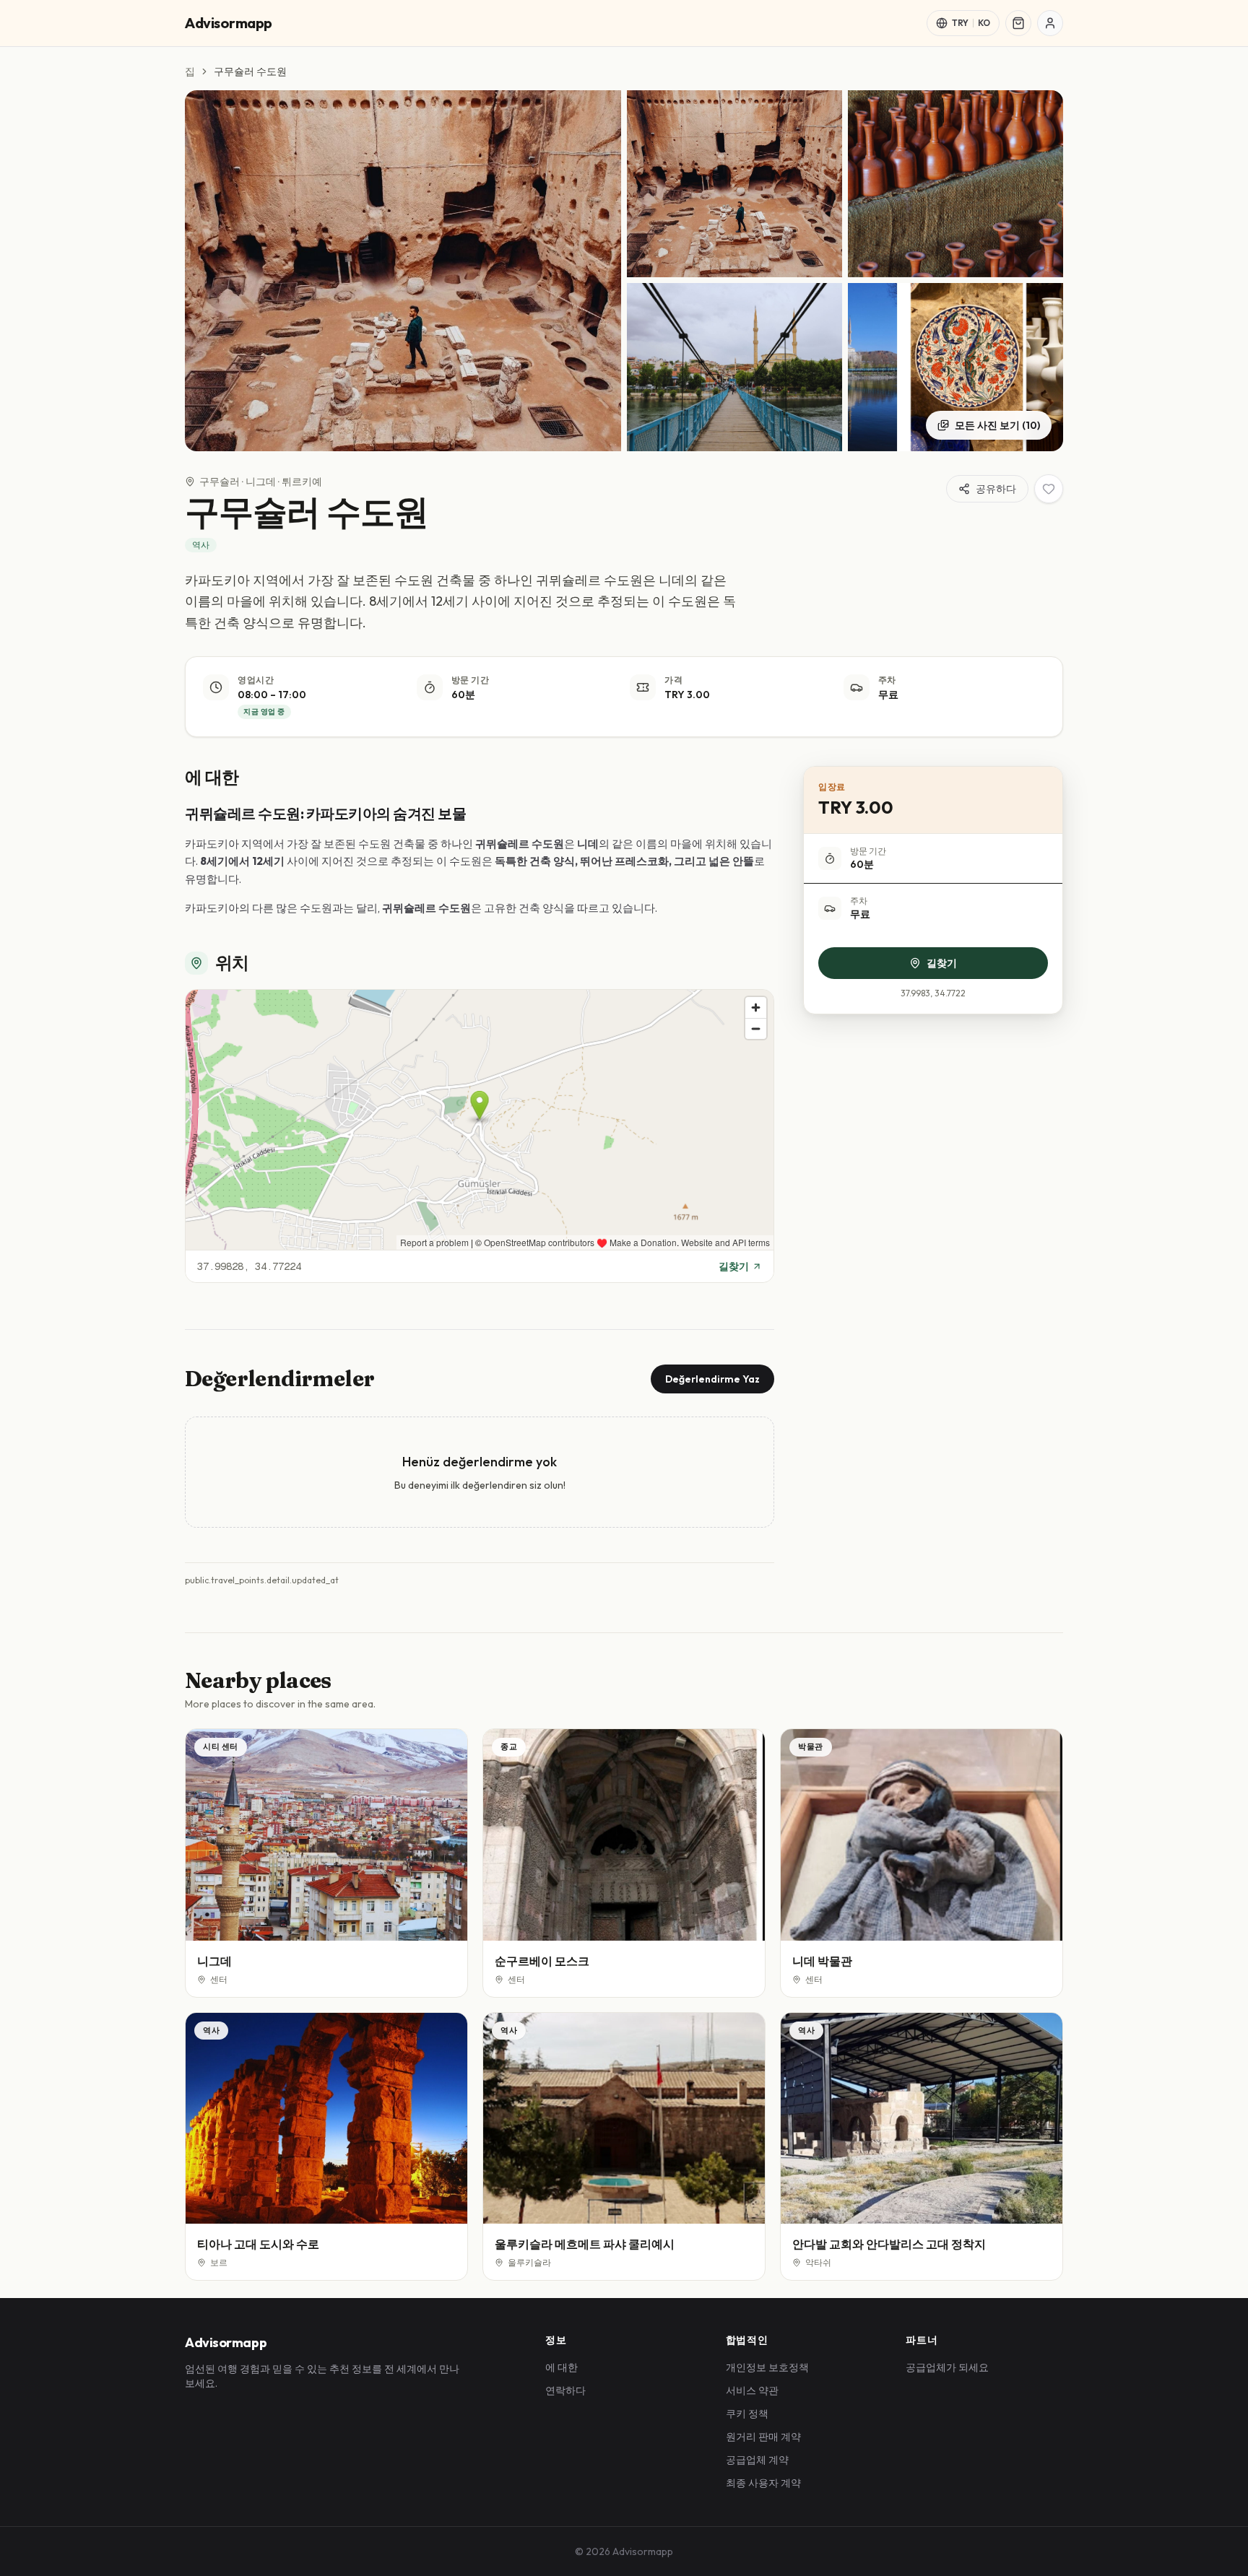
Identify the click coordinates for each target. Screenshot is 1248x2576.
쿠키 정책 (747, 2414)
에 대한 (562, 2367)
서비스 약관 (752, 2390)
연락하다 (565, 2390)
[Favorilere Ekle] (1049, 489)
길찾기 (734, 1266)
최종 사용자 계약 (763, 2483)
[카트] (1018, 23)
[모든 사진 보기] (403, 271)
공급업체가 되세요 (947, 2367)
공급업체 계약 (757, 2460)
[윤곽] (1050, 23)
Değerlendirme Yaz (712, 1379)
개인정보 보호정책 (767, 2367)
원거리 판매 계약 (763, 2437)
